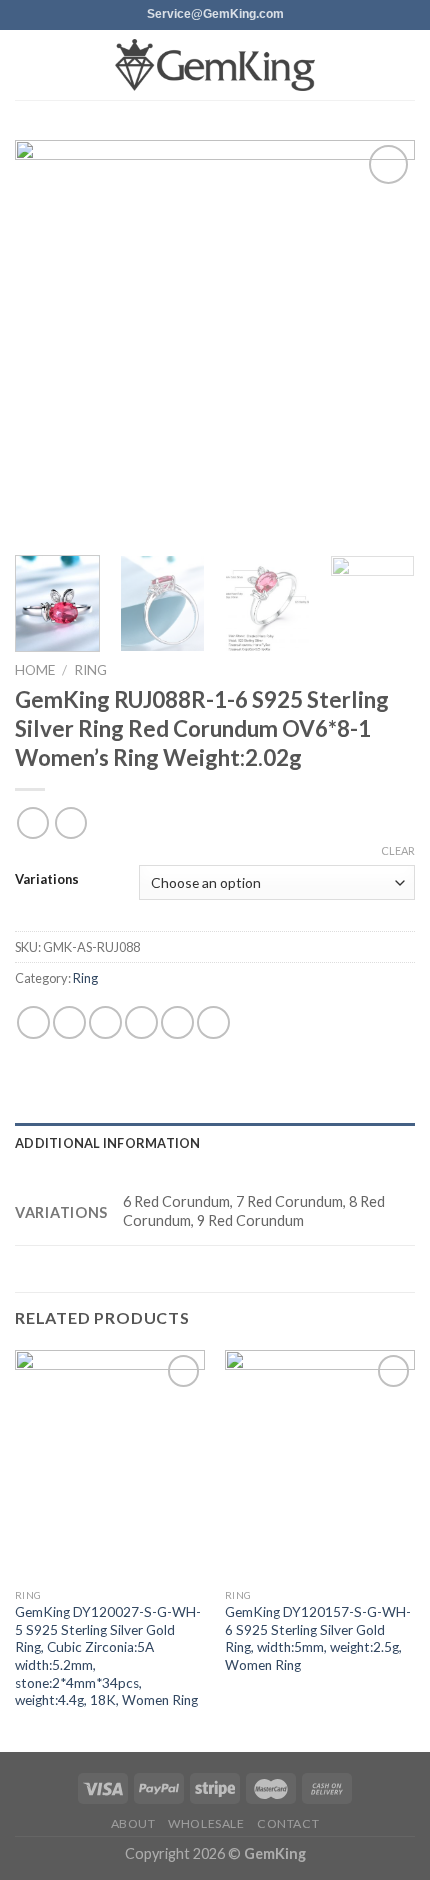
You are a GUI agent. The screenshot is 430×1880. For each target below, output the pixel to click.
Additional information (108, 1143)
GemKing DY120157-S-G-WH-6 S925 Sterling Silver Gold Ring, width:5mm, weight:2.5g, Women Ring (318, 1638)
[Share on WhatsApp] (33, 1022)
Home (35, 670)
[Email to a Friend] (141, 1022)
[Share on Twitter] (105, 1022)
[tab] (215, 1143)
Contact (288, 1823)
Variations (47, 880)
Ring (90, 670)
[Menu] (27, 64)
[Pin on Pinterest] (177, 1022)
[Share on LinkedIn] (213, 1022)
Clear (398, 850)
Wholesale (206, 1823)
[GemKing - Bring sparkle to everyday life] (215, 65)
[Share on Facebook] (69, 1022)
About (133, 1823)
